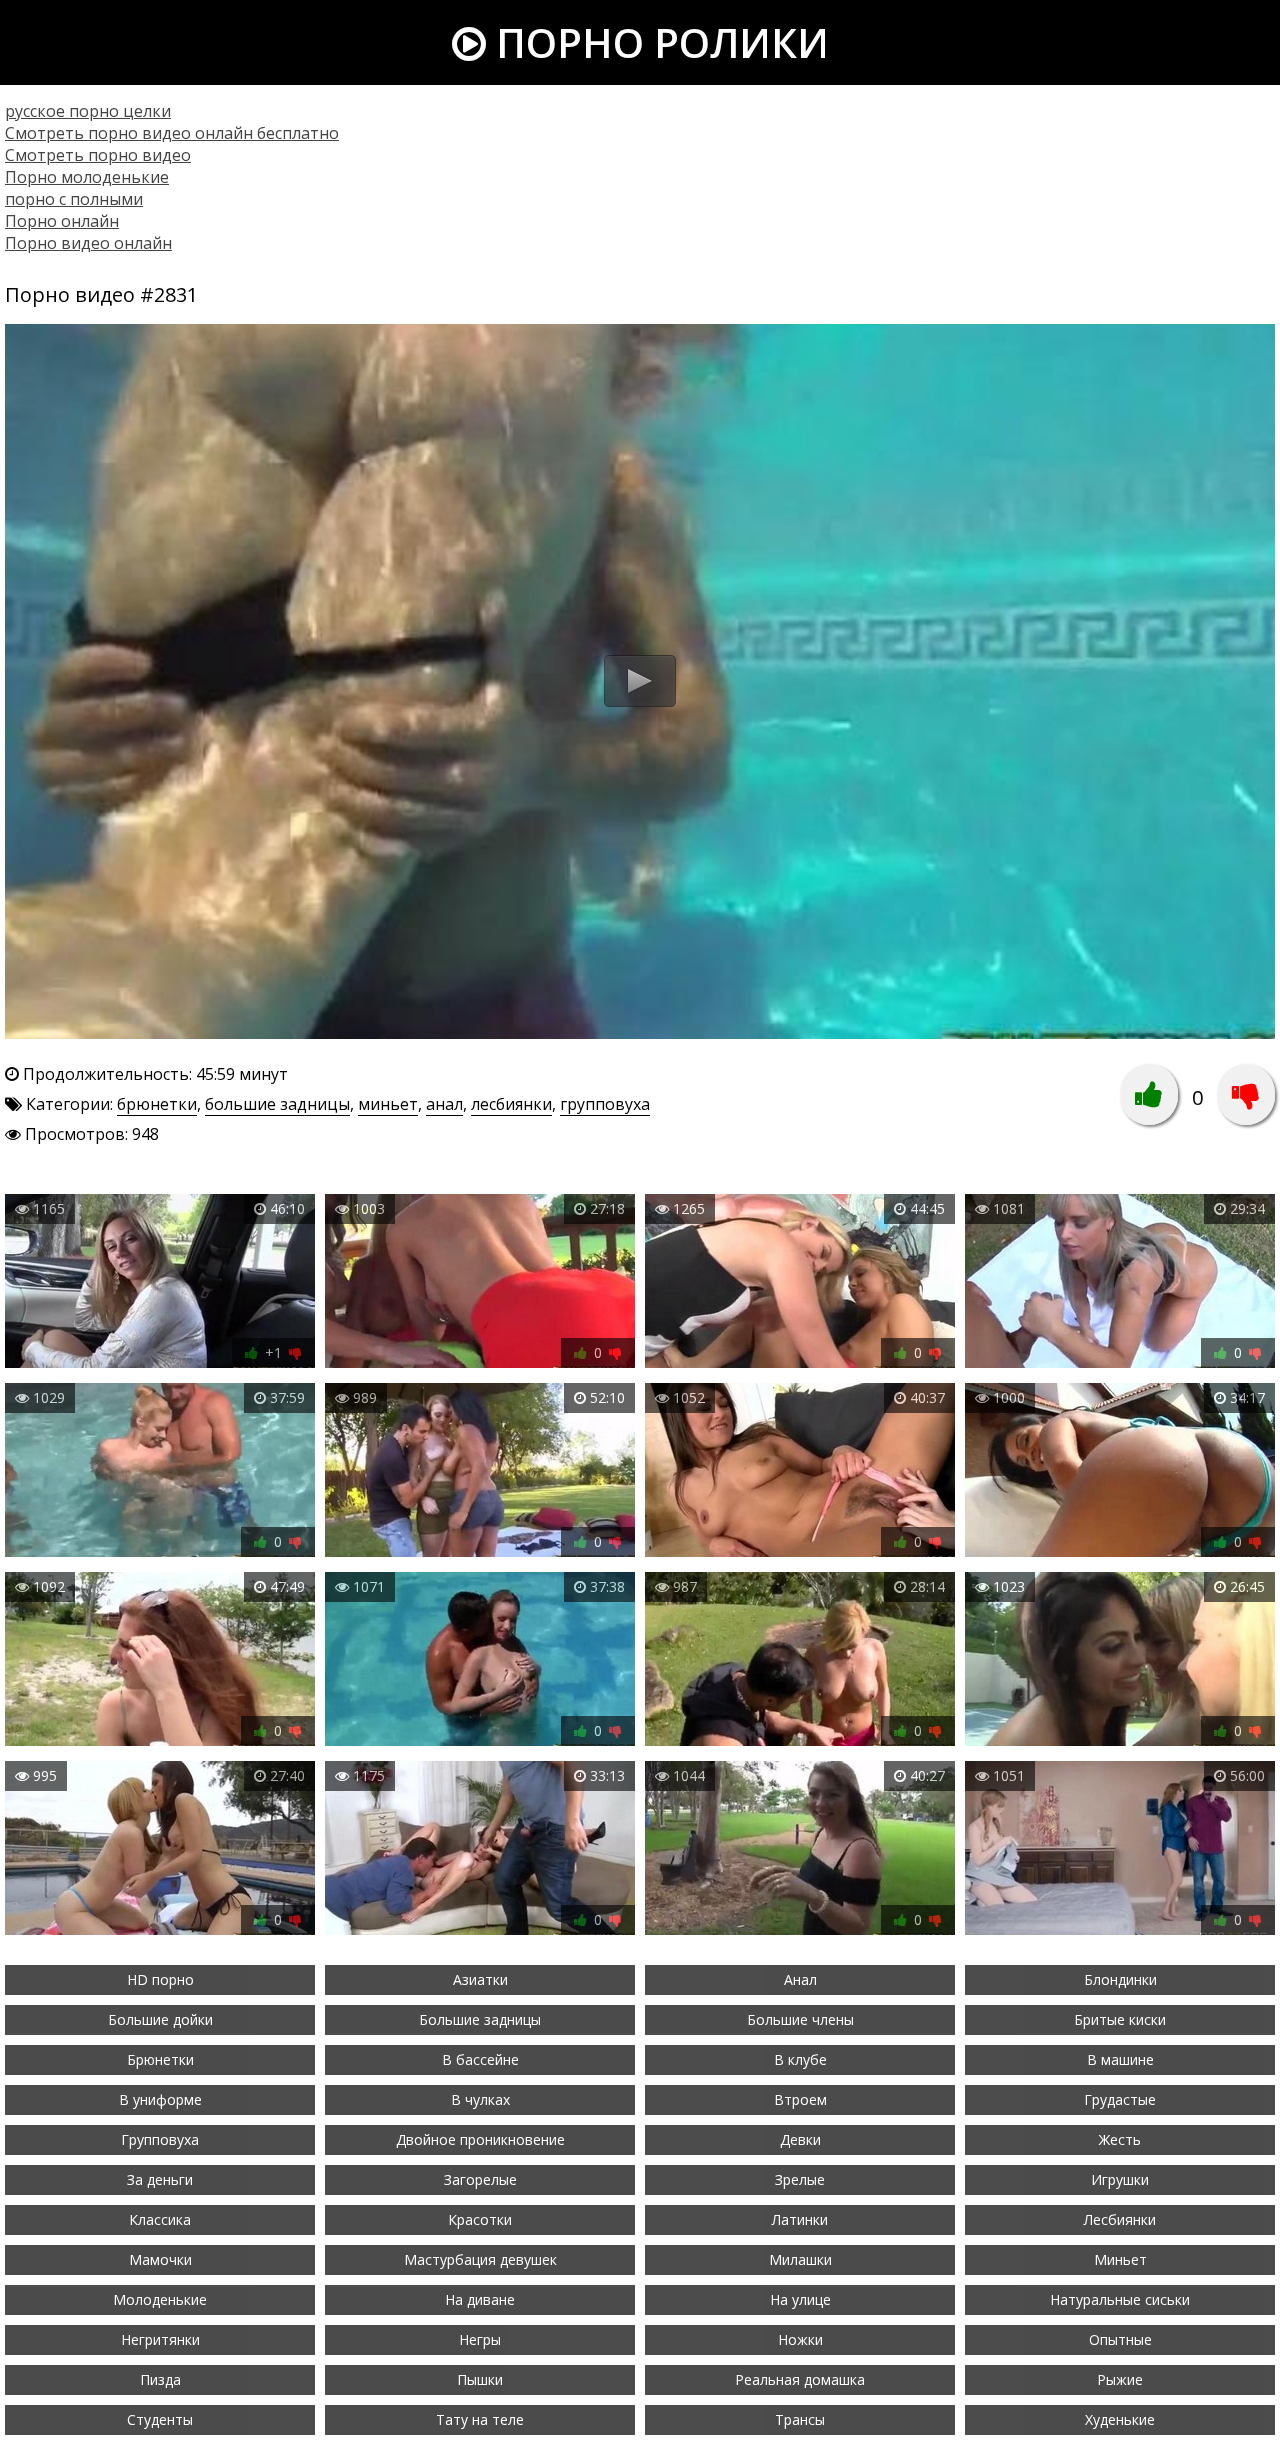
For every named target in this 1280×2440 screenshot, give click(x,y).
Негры (480, 2339)
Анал (800, 1979)
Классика (160, 2219)
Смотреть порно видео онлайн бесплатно (172, 133)
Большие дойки (160, 2019)
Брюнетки (160, 2059)
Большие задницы (480, 2019)
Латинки (800, 2219)
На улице (800, 2299)
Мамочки (160, 2259)
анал (444, 1104)
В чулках (480, 2099)
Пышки (480, 2379)
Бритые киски (1120, 2019)
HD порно (160, 1979)
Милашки (800, 2259)
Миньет (1120, 2259)
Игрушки (1120, 2179)
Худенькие (1120, 2419)
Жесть (1120, 2139)
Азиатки (480, 1979)
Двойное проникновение (480, 2139)
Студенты (160, 2419)
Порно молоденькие (87, 177)
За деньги (160, 2179)
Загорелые (480, 2179)
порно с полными (74, 199)
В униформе (160, 2099)
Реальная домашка (800, 2379)
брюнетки (157, 1104)
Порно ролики (657, 42)
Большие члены (800, 2019)
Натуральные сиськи (1120, 2299)
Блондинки (1120, 1979)
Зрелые (800, 2179)
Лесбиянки (1120, 2219)
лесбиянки (511, 1104)
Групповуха (160, 2139)
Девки (800, 2139)
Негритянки (160, 2339)
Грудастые (1120, 2099)
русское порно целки (88, 111)
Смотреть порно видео (98, 155)
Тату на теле (480, 2419)
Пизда (160, 2379)
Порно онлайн (62, 221)
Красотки (480, 2219)
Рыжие (1120, 2379)
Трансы (800, 2419)
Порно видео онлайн (88, 243)
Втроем (800, 2099)
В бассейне (480, 2059)
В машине (1120, 2059)
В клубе (800, 2059)
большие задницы (277, 1104)
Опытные (1120, 2339)
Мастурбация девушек (480, 2259)
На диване (480, 2299)
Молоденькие (160, 2299)
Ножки (800, 2339)
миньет (388, 1104)
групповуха (605, 1104)
